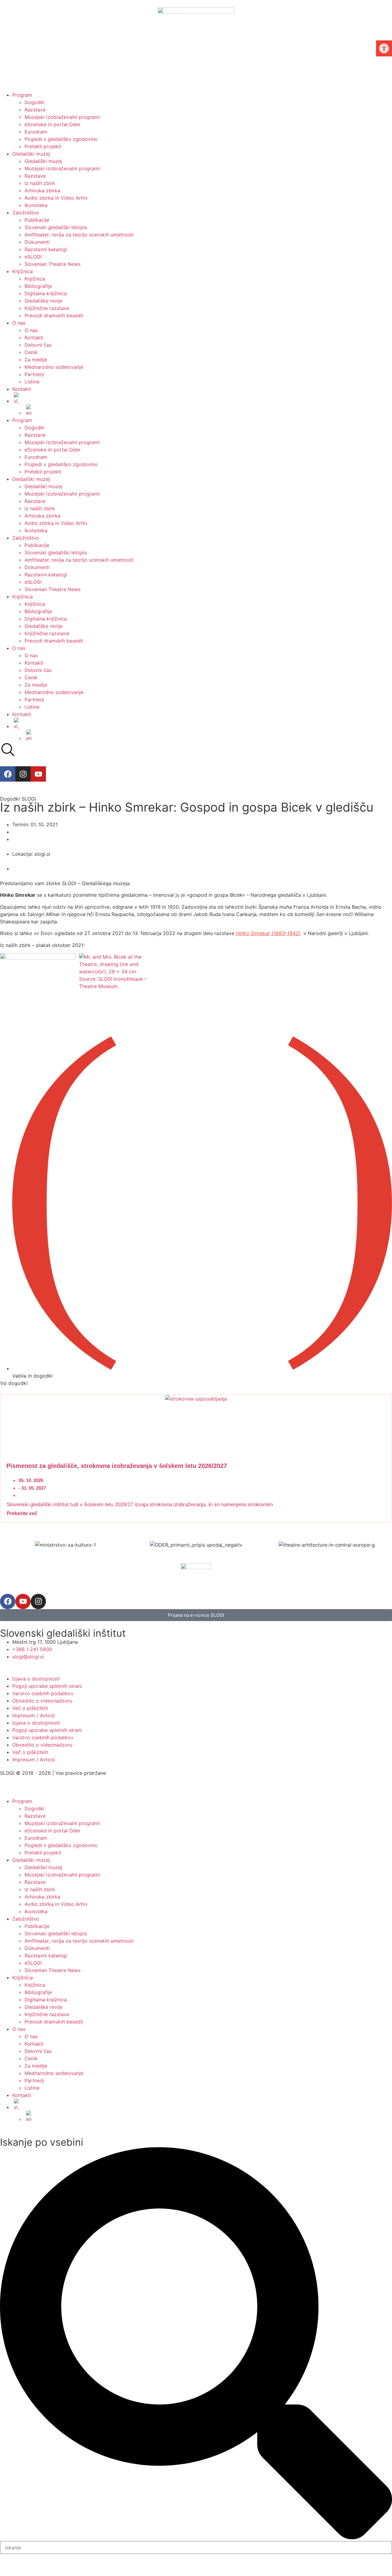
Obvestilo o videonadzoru (42, 1701)
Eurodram (36, 132)
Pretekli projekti (43, 146)
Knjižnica (23, 271)
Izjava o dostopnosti (36, 1679)
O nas (19, 323)
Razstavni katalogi (46, 249)
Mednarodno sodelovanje (54, 367)
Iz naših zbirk (40, 183)
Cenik (31, 352)
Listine (32, 382)
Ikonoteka (36, 205)
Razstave (35, 110)
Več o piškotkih (30, 1708)
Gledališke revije (43, 301)
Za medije (36, 360)
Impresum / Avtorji (34, 1715)
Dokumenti (37, 242)
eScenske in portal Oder (53, 124)
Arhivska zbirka (42, 190)
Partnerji (34, 374)
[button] (384, 48)
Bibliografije (38, 286)
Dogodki (34, 102)
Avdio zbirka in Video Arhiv (56, 198)
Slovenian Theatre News (53, 264)
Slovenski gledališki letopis (56, 227)
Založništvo (26, 213)
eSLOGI (33, 257)
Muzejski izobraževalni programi (62, 117)
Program (22, 95)
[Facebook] (8, 774)
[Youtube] (38, 774)
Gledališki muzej (31, 154)
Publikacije (37, 220)
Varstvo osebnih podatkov (43, 1693)
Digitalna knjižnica (46, 293)
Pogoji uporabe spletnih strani (47, 1686)
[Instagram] (23, 774)
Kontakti (34, 338)
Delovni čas (38, 345)
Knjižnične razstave (47, 308)
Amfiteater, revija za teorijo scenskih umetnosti (79, 235)
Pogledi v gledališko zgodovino (61, 139)
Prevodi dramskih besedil (54, 315)
